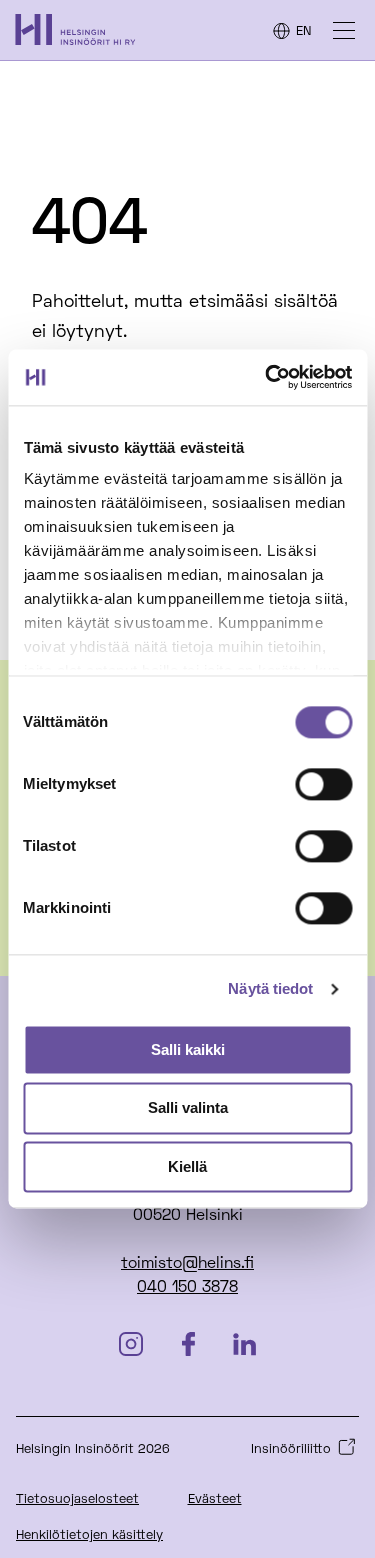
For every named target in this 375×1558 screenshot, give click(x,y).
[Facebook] (188, 1347)
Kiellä (187, 1166)
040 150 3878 (187, 1288)
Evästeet (215, 1500)
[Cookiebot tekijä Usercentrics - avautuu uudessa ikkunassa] (267, 377)
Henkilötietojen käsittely (89, 1536)
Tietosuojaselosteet (77, 1500)
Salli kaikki (188, 1049)
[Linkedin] (244, 1347)
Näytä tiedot (270, 988)
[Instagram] (131, 1347)
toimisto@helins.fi (187, 1264)
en (303, 32)
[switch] (323, 784)
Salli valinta (188, 1108)
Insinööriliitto (291, 1450)
